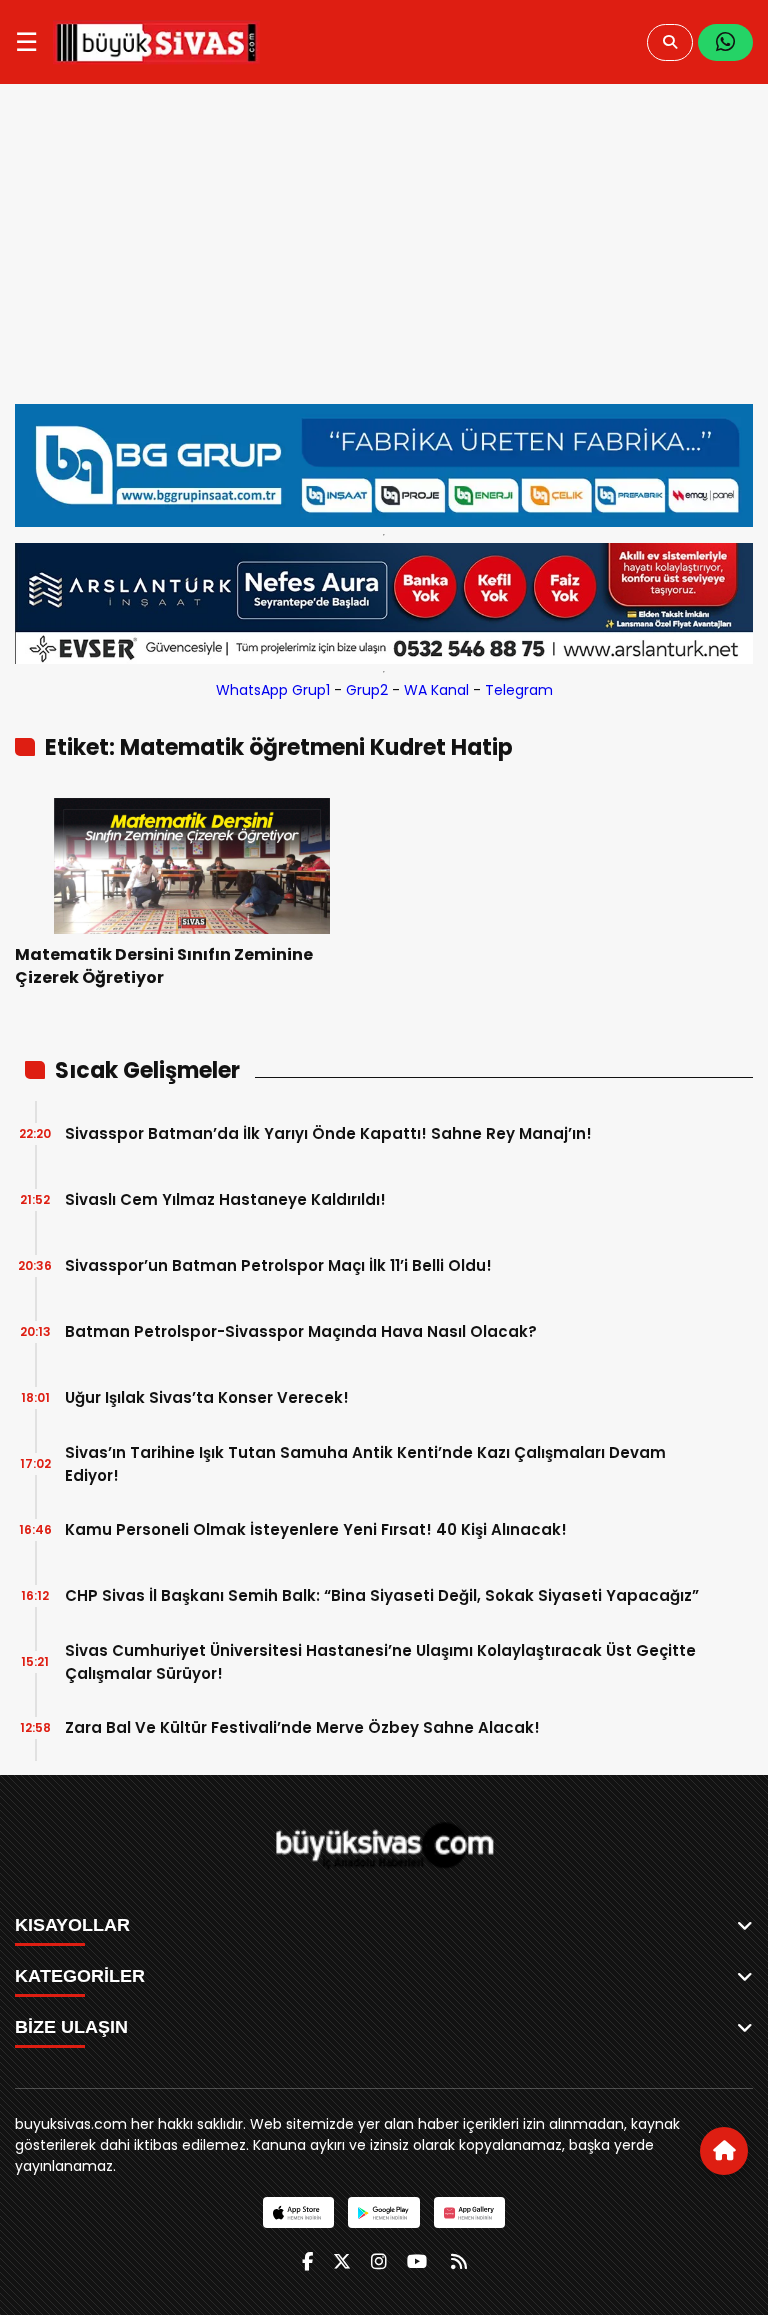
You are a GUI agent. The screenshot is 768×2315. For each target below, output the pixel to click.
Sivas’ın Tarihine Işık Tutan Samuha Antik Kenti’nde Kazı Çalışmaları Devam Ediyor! (365, 1464)
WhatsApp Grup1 (273, 690)
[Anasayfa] (724, 2151)
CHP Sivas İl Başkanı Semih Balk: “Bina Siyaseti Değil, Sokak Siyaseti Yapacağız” (382, 1595)
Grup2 (367, 690)
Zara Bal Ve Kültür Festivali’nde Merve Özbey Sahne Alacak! (302, 1727)
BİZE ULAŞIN (71, 2027)
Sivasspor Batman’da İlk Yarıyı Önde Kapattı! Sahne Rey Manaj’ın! (328, 1133)
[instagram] (379, 2261)
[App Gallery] (469, 2212)
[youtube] (417, 2261)
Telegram (519, 690)
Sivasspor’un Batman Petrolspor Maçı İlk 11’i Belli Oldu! (278, 1265)
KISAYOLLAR (72, 1925)
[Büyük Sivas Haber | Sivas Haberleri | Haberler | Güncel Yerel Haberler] (156, 42)
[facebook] (307, 2261)
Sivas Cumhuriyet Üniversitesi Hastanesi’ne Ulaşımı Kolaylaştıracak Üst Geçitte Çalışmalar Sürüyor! (380, 1662)
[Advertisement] (384, 254)
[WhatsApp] (725, 42)
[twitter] (342, 2261)
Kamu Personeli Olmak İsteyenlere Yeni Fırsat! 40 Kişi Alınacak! (316, 1529)
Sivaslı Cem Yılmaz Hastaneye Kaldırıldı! (225, 1199)
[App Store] (298, 2212)
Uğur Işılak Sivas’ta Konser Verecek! (207, 1397)
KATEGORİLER (80, 1976)
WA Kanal (436, 690)
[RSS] (459, 2261)
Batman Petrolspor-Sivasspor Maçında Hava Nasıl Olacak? (301, 1331)
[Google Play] (383, 2212)
